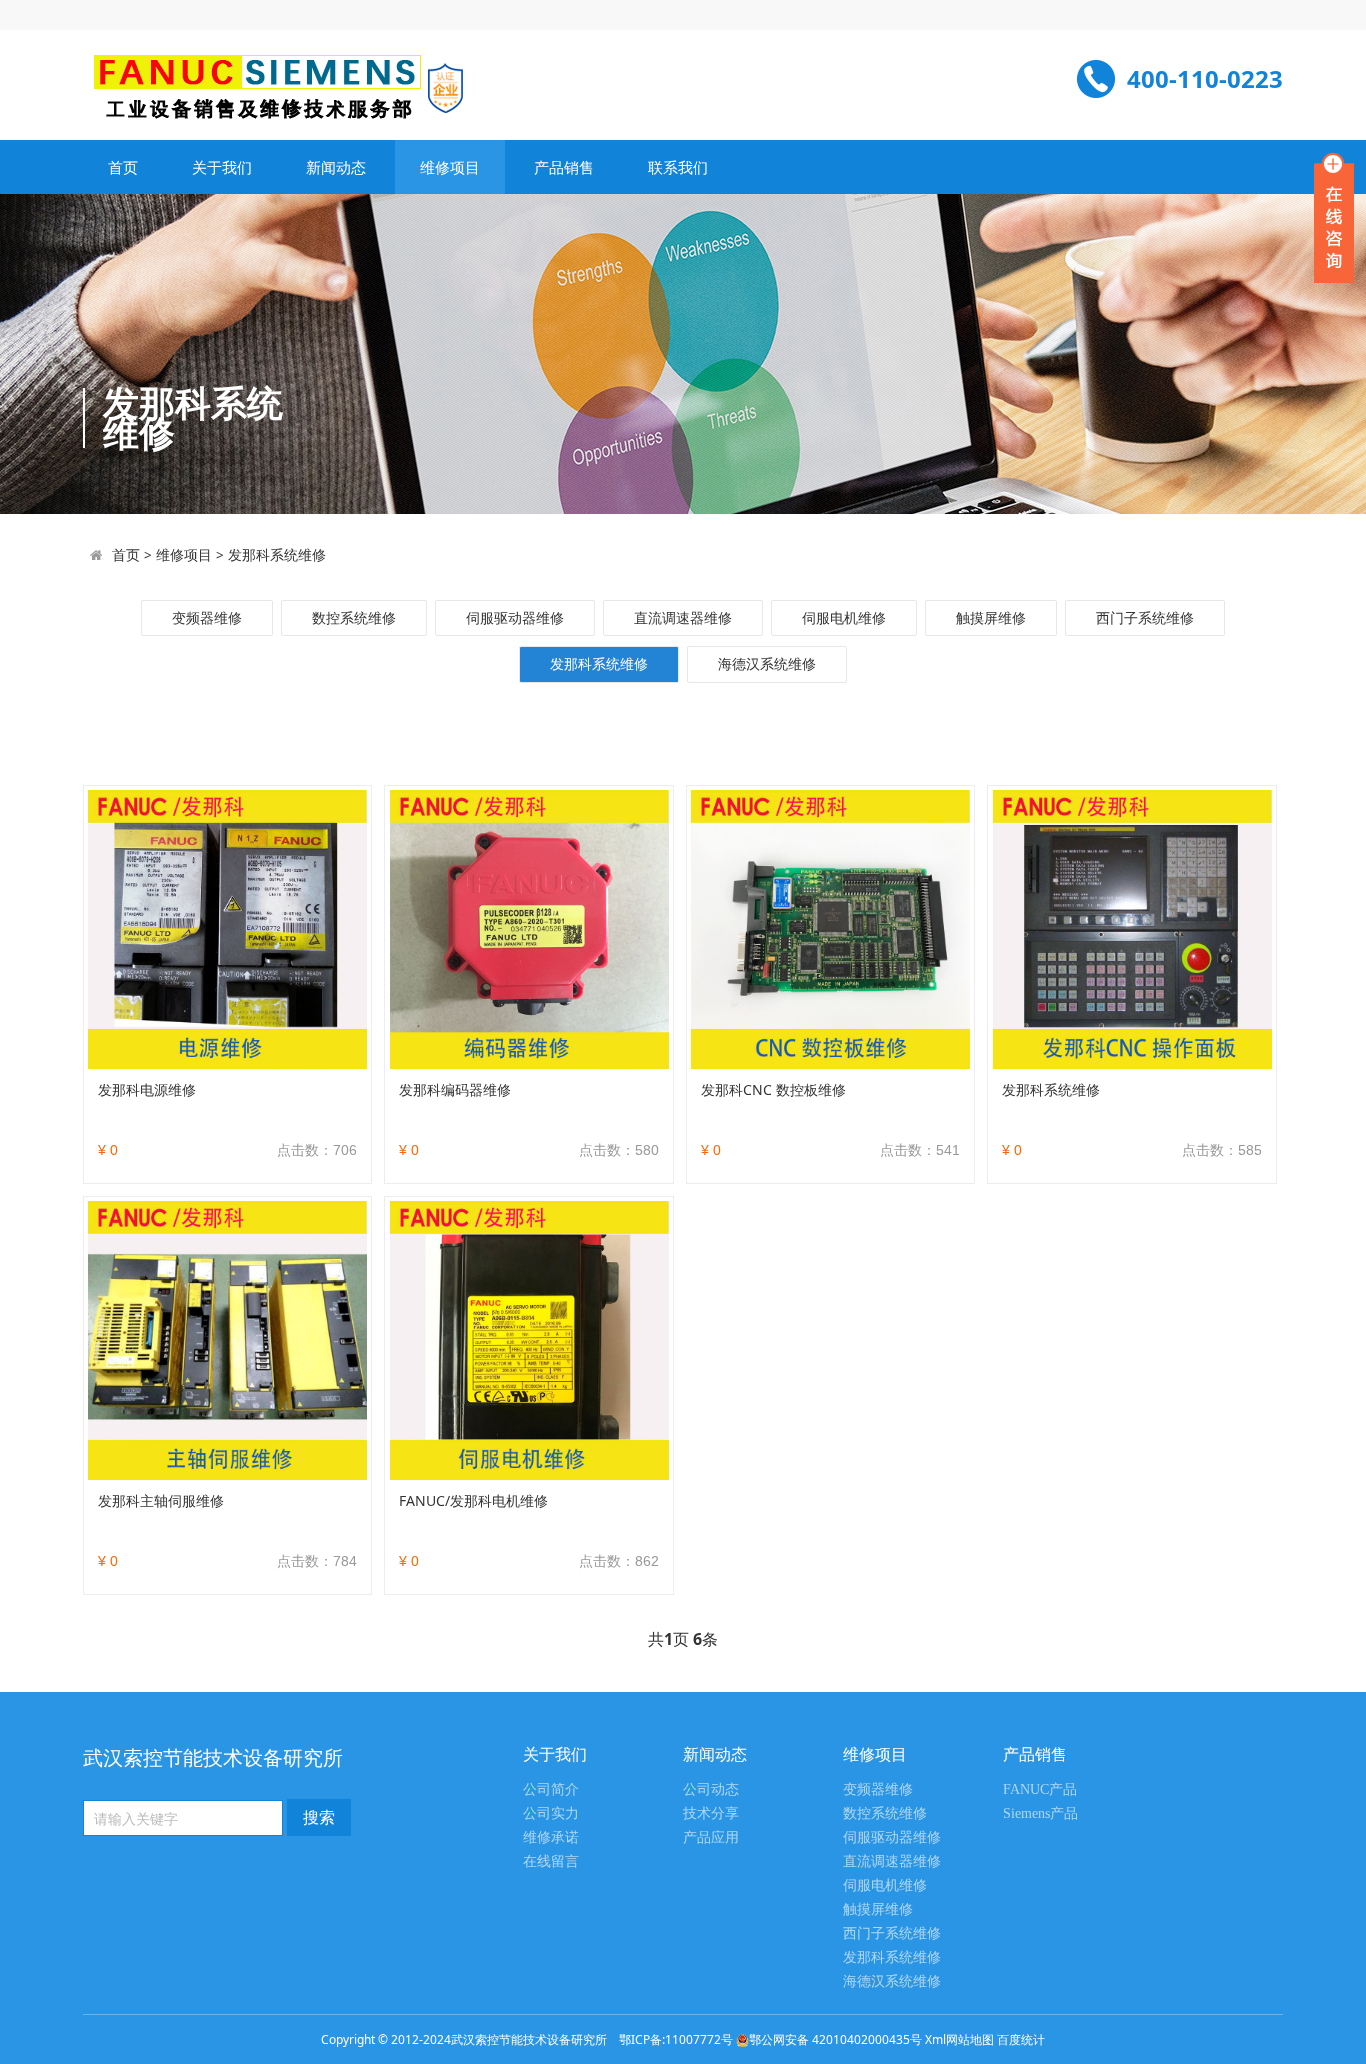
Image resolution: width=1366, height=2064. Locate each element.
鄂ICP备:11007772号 (676, 2039)
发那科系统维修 (277, 554)
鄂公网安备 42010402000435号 (835, 2039)
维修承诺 (551, 1837)
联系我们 (678, 167)
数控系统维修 (354, 617)
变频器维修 (207, 617)
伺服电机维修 (844, 617)
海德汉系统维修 (767, 663)
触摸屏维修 (991, 617)
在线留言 (551, 1861)
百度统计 (1021, 2039)
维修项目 (450, 167)
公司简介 (551, 1789)
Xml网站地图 (961, 2039)
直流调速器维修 (683, 617)
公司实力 (551, 1813)
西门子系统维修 (1145, 617)
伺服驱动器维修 (515, 617)
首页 (123, 167)
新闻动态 (336, 167)
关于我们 (222, 167)
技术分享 (711, 1813)
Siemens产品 (1040, 1813)
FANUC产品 (1040, 1789)
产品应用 (711, 1837)
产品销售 (564, 167)
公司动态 (711, 1789)
